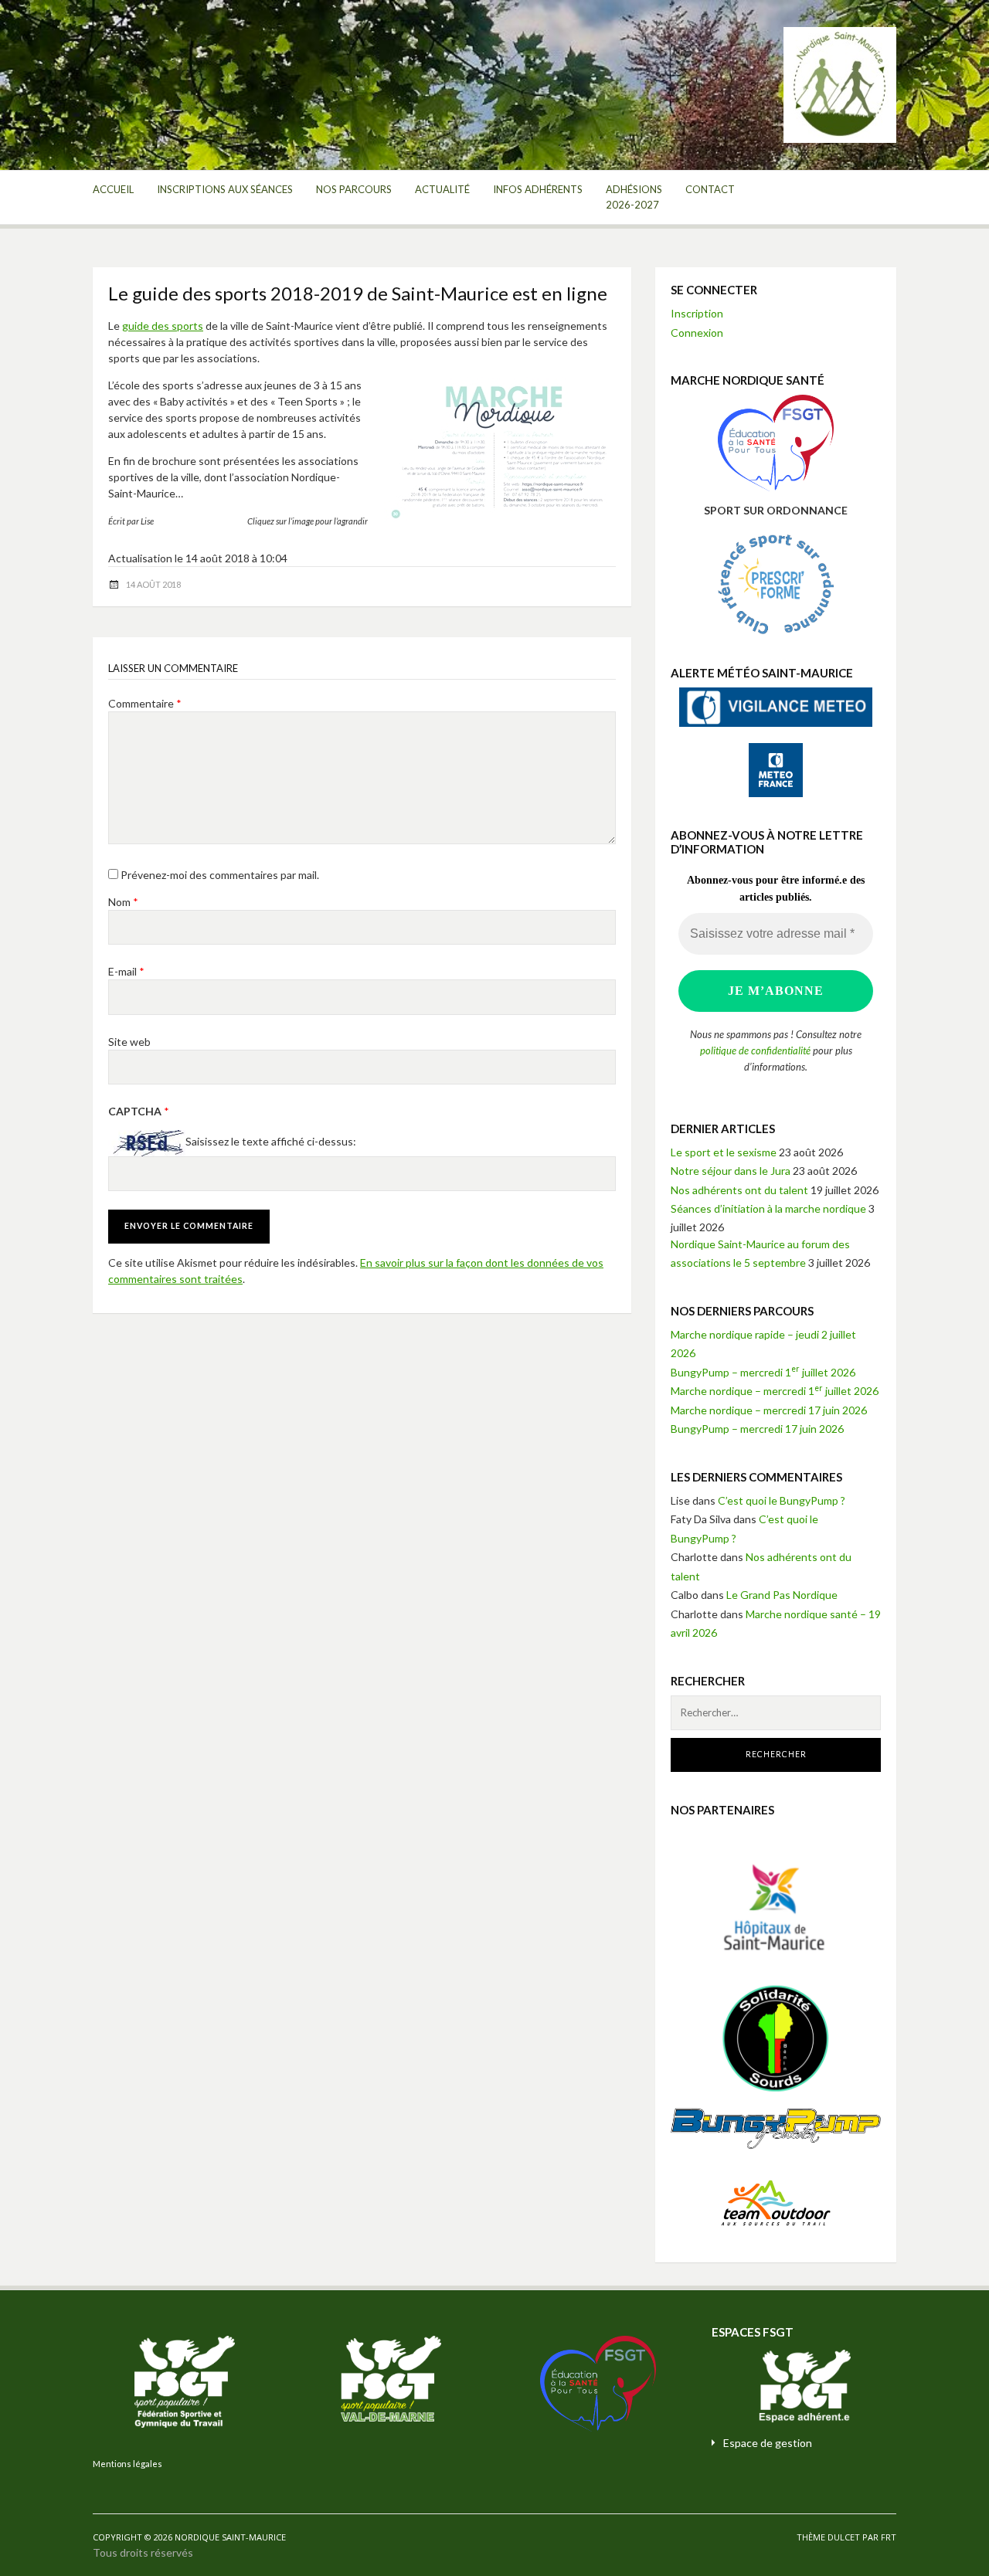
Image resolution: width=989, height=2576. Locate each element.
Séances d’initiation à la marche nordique (768, 1208)
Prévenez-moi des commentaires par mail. (220, 875)
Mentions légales (127, 2464)
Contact (710, 189)
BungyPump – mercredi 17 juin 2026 (757, 1429)
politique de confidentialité (755, 1050)
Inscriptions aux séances (225, 189)
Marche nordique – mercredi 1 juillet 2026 (775, 1391)
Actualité (442, 189)
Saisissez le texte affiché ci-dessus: (271, 1142)
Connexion (697, 333)
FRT (889, 2537)
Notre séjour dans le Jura (731, 1171)
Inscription (697, 313)
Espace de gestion (768, 2443)
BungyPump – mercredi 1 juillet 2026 (763, 1372)
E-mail (126, 971)
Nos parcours (354, 189)
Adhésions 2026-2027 (634, 197)
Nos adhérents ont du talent (739, 1190)
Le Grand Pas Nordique (782, 1595)
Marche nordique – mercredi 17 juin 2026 (769, 1410)
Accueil (113, 189)
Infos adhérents (538, 189)
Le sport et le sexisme (724, 1152)
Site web (129, 1042)
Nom (123, 902)
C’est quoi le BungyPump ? (782, 1500)
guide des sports (163, 326)
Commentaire (145, 703)
